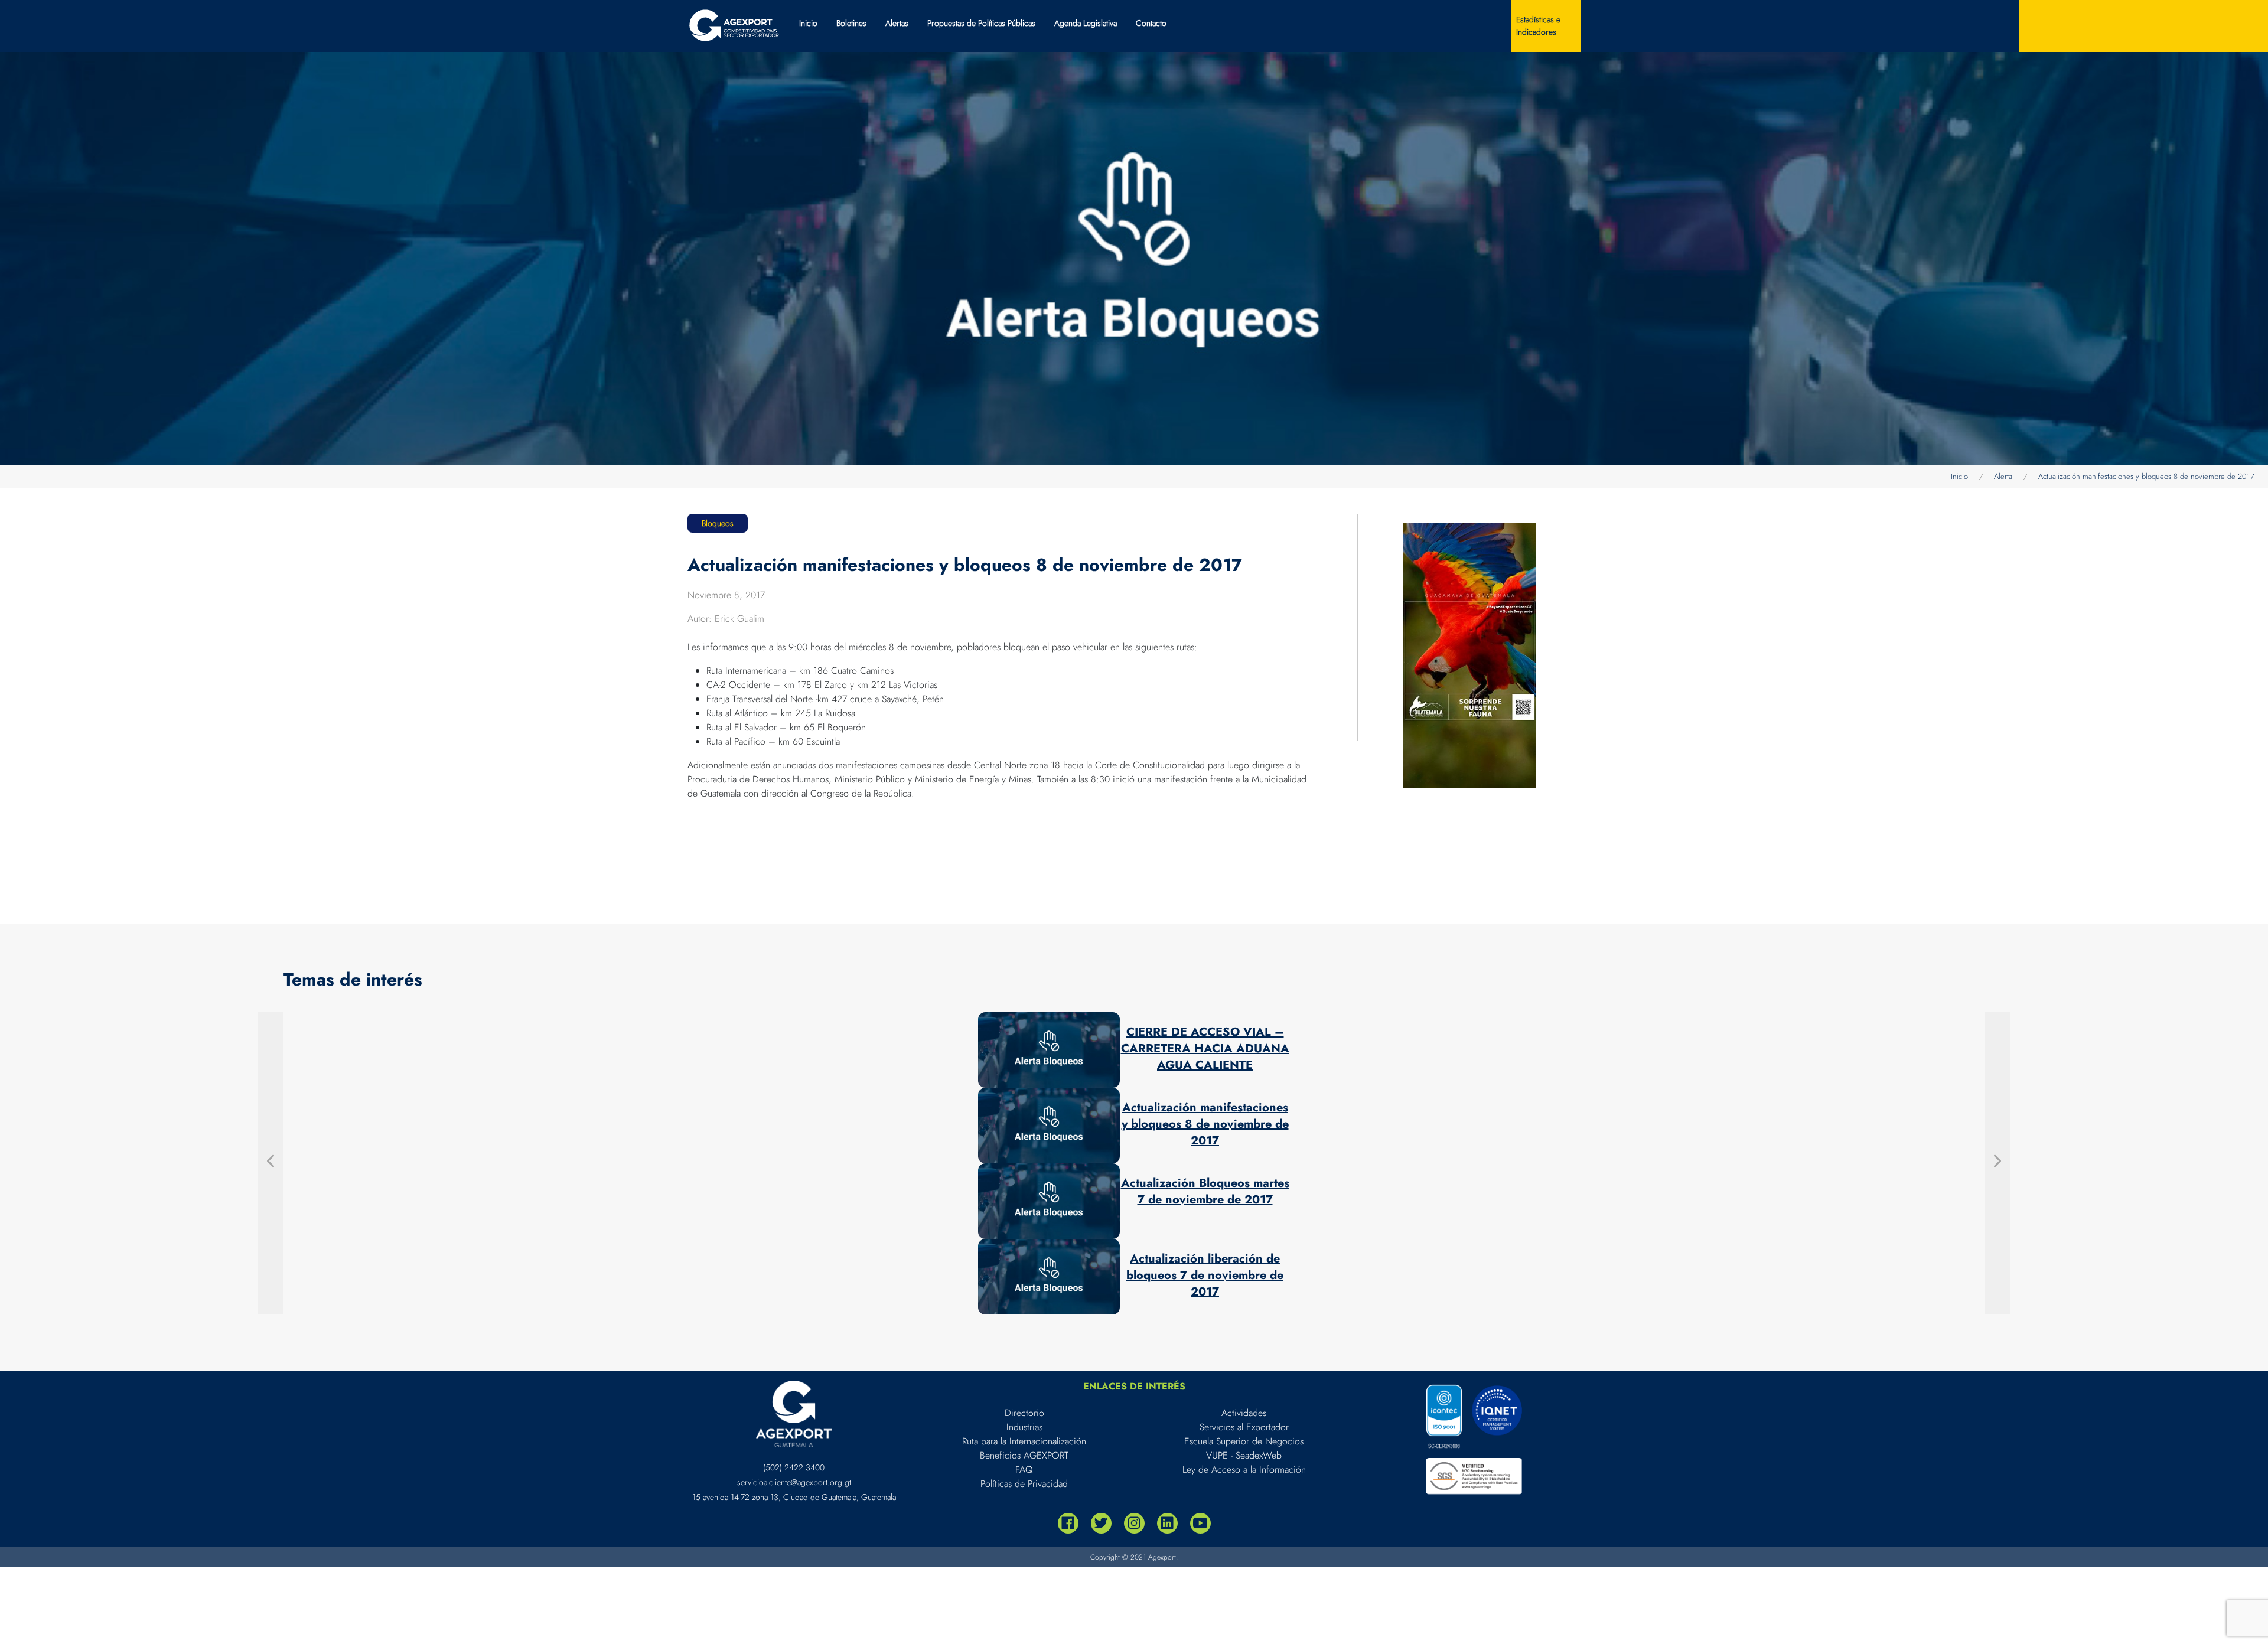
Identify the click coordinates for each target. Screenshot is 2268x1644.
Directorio (1024, 1413)
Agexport (1162, 1557)
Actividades (1244, 1413)
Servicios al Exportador (1244, 1427)
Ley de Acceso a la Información (1244, 1470)
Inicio (808, 23)
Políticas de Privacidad (1024, 1484)
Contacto (1151, 23)
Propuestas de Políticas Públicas (981, 23)
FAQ (1024, 1470)
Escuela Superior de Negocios (1244, 1441)
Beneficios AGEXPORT (1024, 1455)
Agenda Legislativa (1086, 23)
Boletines (851, 23)
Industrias (1024, 1427)
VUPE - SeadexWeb (1244, 1455)
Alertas (897, 23)
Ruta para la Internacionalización (1024, 1441)
